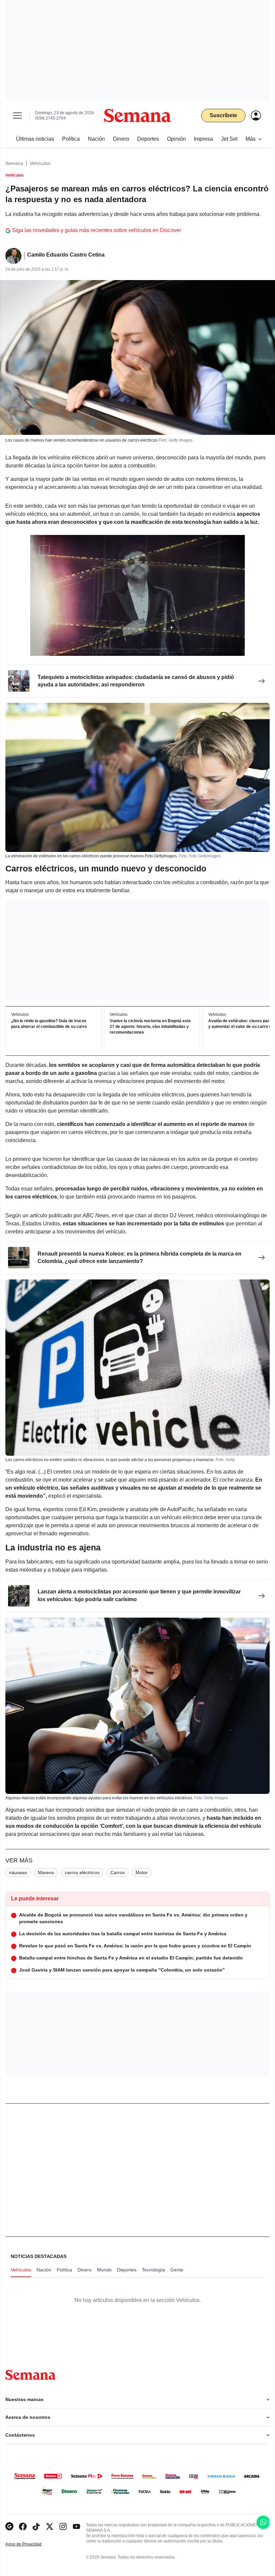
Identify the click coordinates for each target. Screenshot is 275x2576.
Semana (14, 163)
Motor (142, 1872)
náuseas (18, 1872)
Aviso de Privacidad (31, 2544)
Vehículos (40, 163)
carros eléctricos (82, 1872)
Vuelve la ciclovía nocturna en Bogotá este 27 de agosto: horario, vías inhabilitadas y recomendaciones (150, 1027)
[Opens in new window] (23, 2526)
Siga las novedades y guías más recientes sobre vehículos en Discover (97, 230)
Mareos (46, 1872)
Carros (118, 1872)
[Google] (9, 2526)
